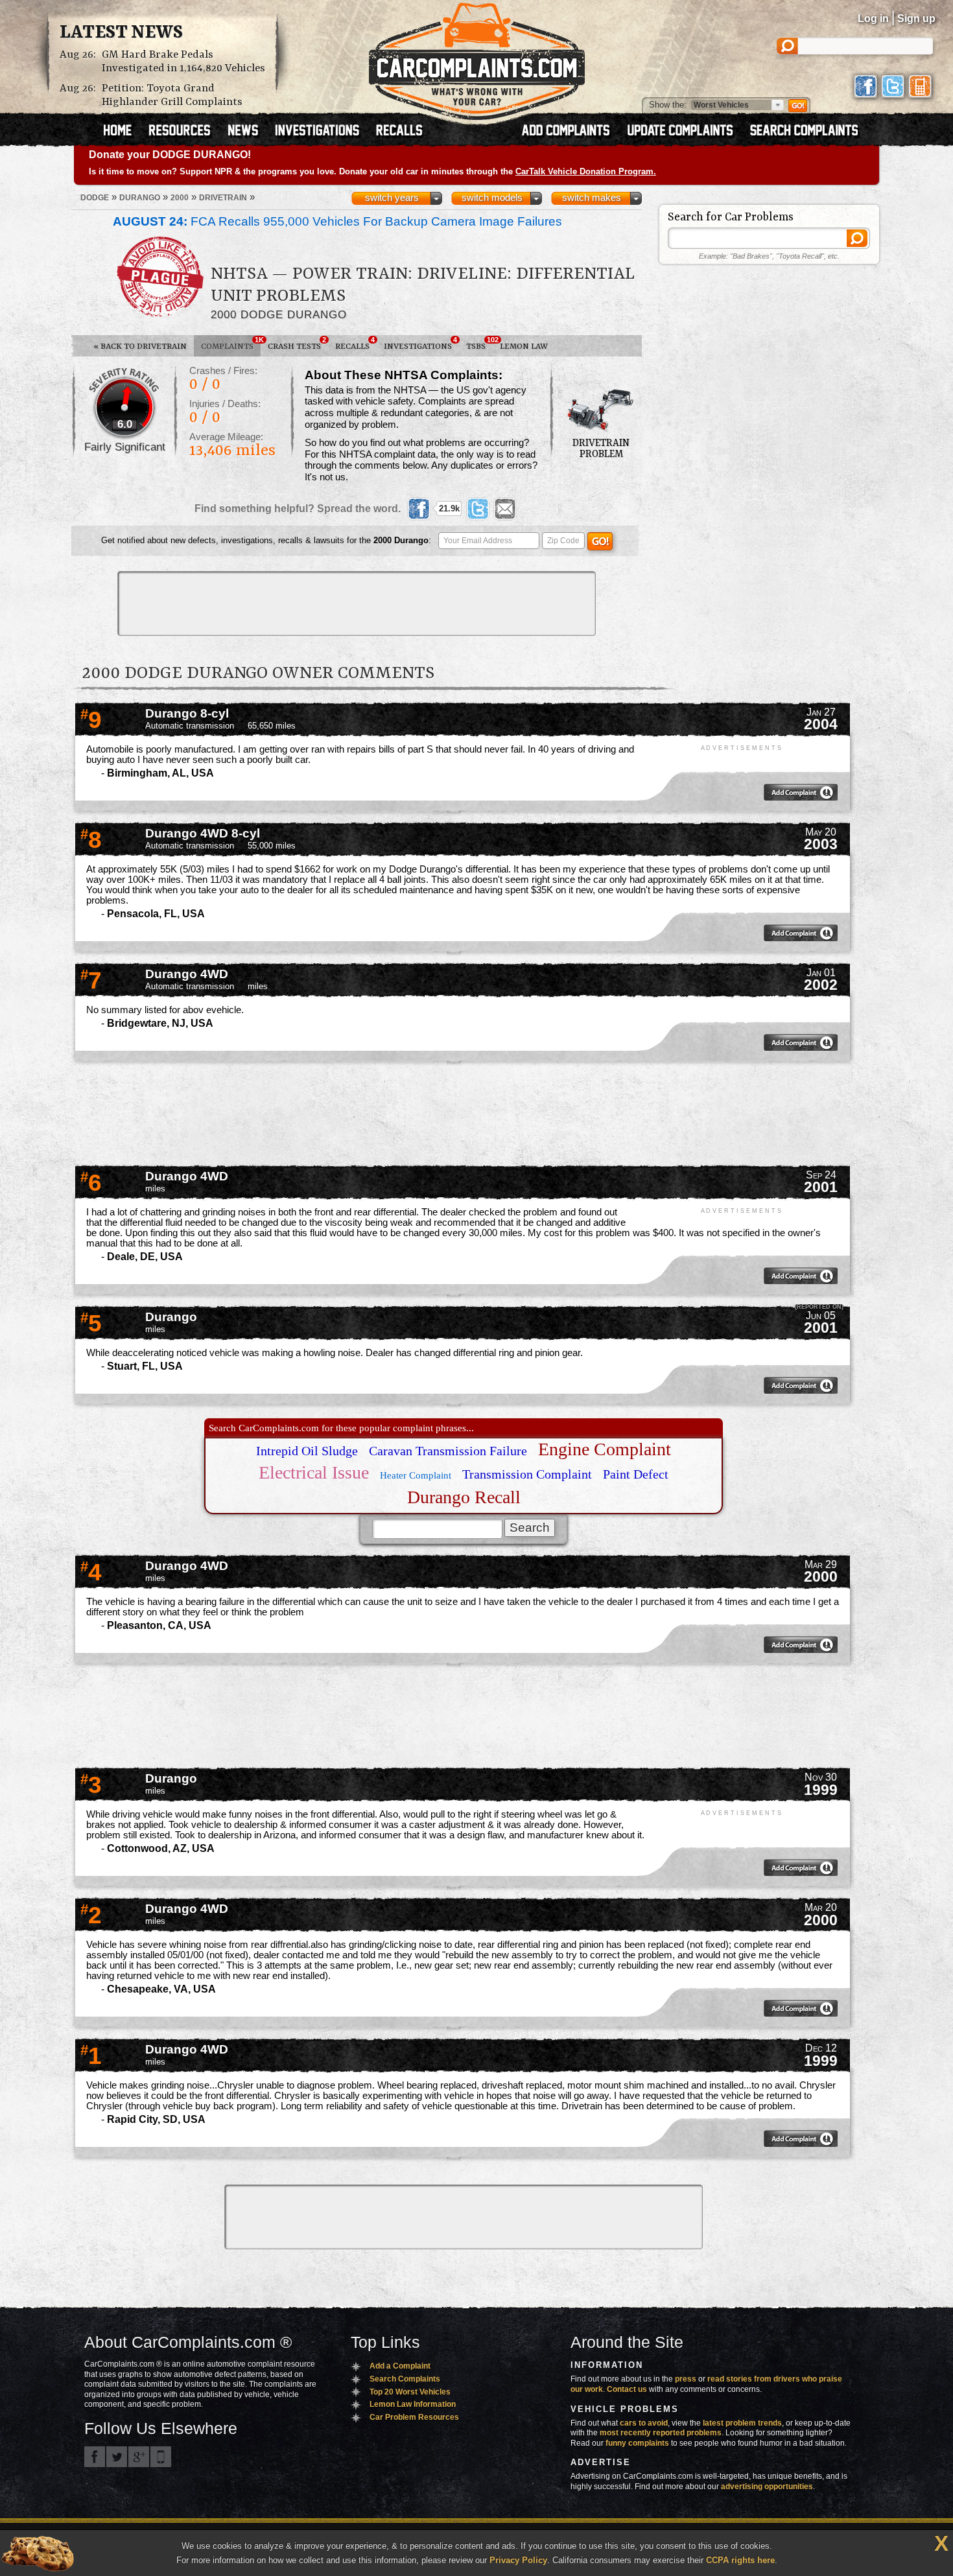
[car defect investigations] (323, 132)
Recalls (355, 344)
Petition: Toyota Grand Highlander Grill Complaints (172, 95)
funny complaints (637, 2443)
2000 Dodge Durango (279, 314)
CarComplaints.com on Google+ (139, 2457)
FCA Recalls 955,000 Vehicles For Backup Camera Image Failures (337, 221)
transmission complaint (527, 1474)
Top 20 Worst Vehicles (410, 2392)
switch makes (592, 198)
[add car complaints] (571, 132)
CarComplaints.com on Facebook (95, 2457)
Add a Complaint (400, 2366)
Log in (873, 18)
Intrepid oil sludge (307, 1451)
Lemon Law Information (413, 2404)
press (686, 2379)
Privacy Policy (518, 2560)
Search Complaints (405, 2379)
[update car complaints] (686, 132)
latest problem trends (742, 2423)
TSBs (479, 344)
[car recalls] (400, 132)
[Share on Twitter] (478, 509)
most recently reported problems (661, 2433)
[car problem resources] (185, 132)
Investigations (420, 344)
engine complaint (605, 1449)
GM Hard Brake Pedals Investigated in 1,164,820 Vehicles (183, 62)
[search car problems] (810, 132)
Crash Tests (297, 344)
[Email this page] (505, 509)
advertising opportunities (767, 2487)
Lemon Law (524, 346)
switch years (392, 198)
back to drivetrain (140, 346)
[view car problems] (124, 132)
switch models (492, 198)
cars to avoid (644, 2423)
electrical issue (314, 1472)
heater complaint (416, 1475)
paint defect (636, 1474)
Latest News (121, 33)
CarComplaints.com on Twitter (117, 2457)
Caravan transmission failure (448, 1451)
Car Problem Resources (414, 2417)
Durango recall (464, 1497)
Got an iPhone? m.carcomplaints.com (161, 2457)
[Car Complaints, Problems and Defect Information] (477, 58)
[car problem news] (249, 132)
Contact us (627, 2389)
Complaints (231, 344)
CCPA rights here (740, 2560)
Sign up (916, 18)
